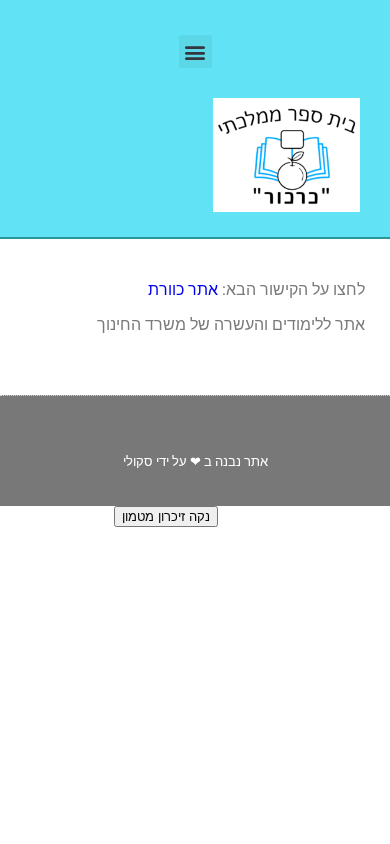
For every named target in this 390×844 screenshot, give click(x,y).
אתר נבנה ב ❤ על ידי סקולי (195, 461)
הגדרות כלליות (268, 515)
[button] (195, 51)
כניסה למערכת (47, 515)
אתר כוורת (183, 289)
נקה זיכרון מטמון (166, 516)
